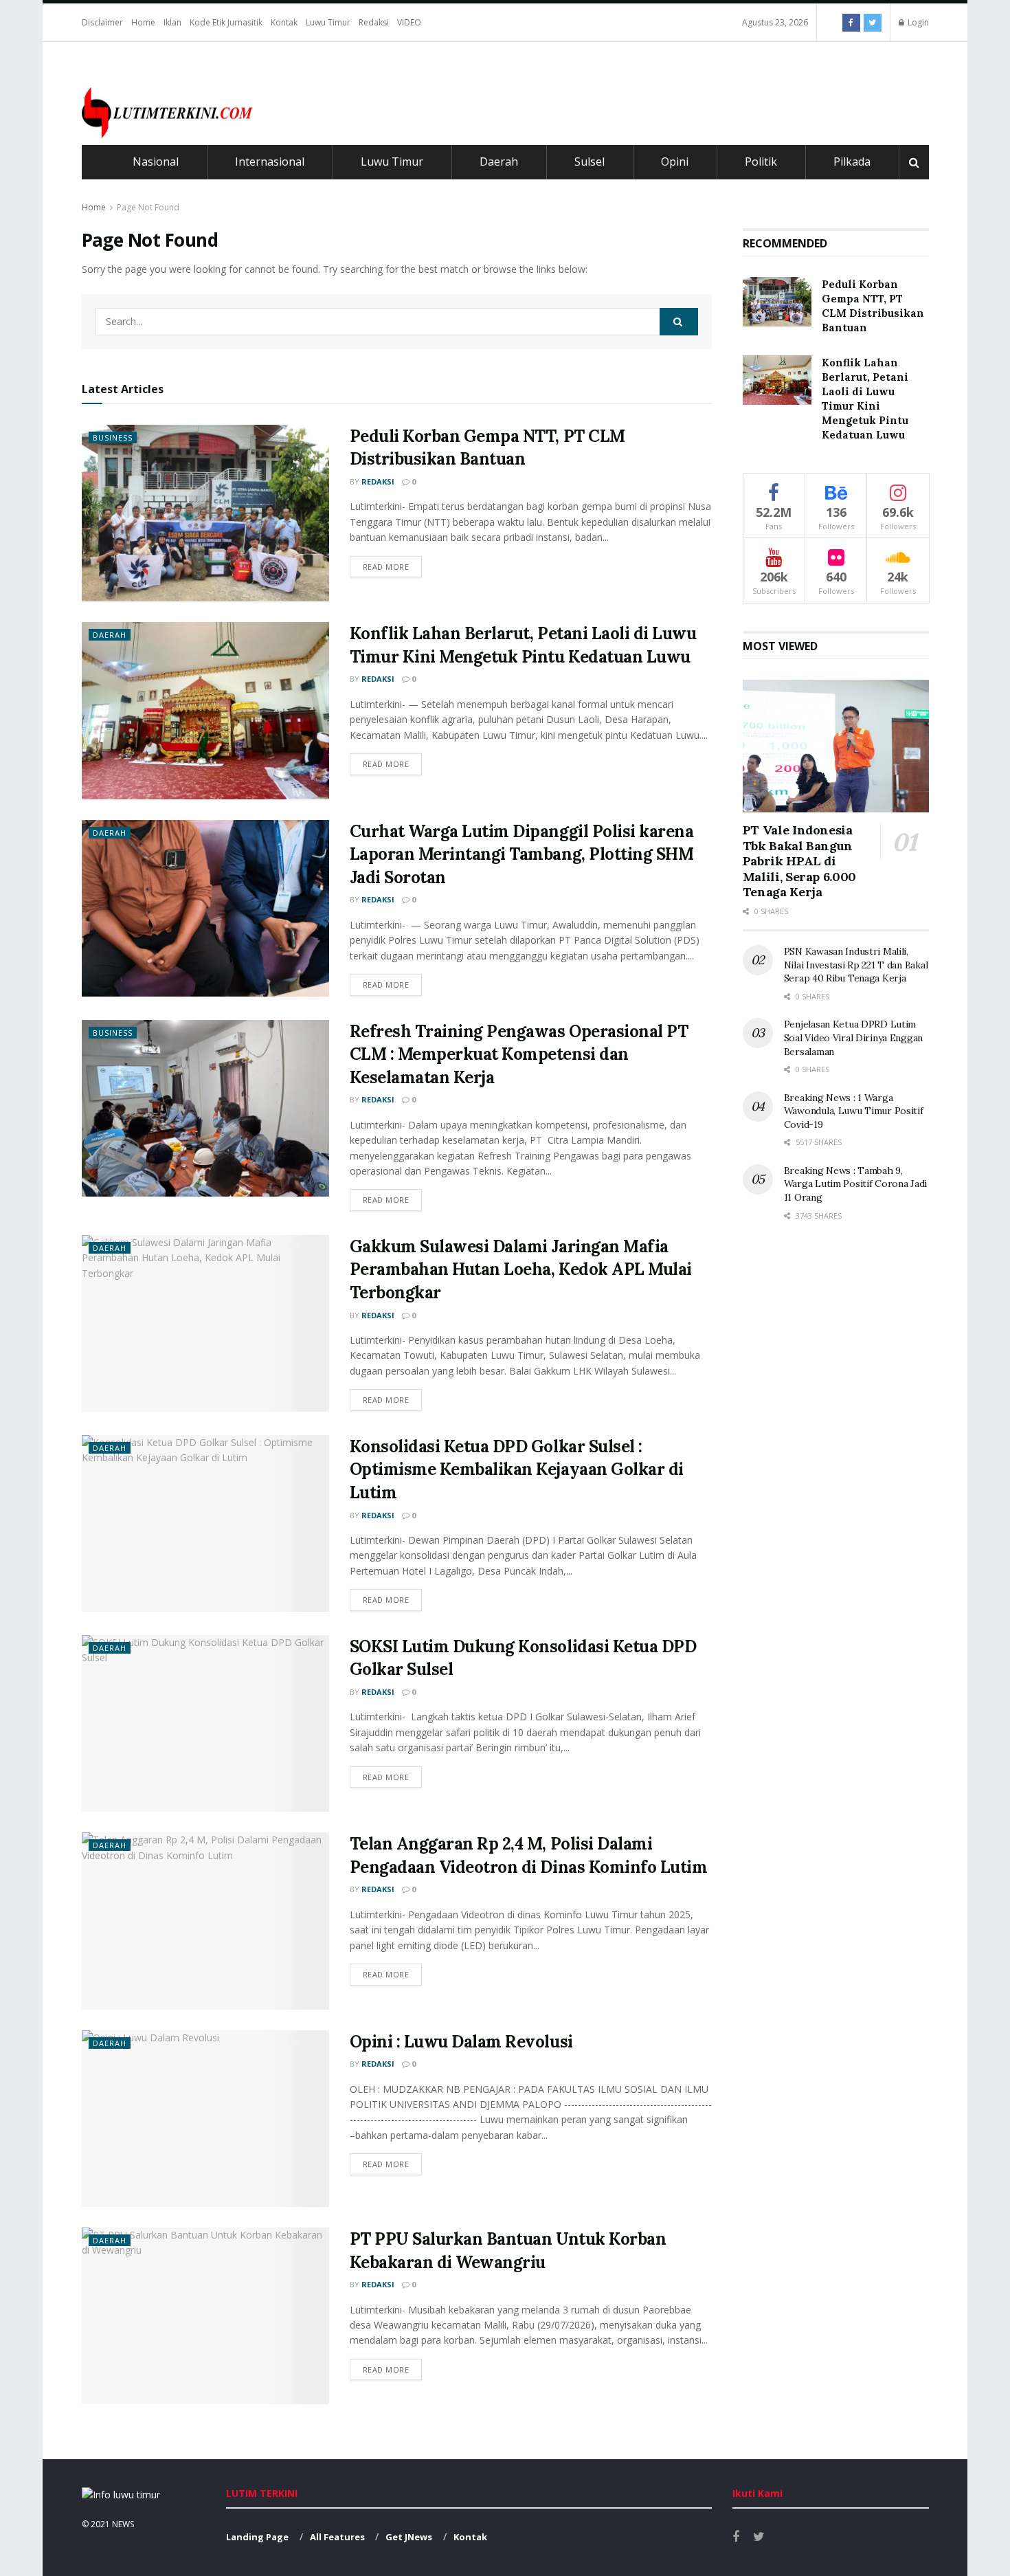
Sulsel (590, 162)
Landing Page (257, 2537)
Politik (761, 162)
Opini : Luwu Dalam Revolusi (461, 2042)
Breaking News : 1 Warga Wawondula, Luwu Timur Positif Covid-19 (854, 1111)
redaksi (378, 481)
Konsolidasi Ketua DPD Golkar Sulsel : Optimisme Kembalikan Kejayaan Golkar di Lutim (517, 1469)
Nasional (156, 162)
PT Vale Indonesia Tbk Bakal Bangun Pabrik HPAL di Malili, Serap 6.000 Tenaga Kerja (799, 861)
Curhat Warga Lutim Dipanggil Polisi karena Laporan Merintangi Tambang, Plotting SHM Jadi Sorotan (522, 854)
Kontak (284, 22)
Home (143, 22)
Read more (386, 567)
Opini (675, 162)
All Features (337, 2537)
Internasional (270, 162)
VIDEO (409, 22)
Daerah (499, 162)
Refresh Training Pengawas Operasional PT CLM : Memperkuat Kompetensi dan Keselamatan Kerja (519, 1054)
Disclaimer (102, 22)
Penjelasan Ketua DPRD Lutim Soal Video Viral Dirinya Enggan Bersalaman (853, 1037)
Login (917, 22)
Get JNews (409, 2537)
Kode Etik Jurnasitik (226, 22)
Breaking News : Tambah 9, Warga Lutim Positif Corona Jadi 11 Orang (855, 1184)
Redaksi (374, 22)
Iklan (172, 22)
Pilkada (852, 162)
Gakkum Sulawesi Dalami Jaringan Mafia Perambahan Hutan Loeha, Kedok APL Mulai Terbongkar (521, 1269)
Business (113, 437)
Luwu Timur (328, 22)
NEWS (123, 2524)
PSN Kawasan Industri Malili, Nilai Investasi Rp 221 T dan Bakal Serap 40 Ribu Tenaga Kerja (856, 965)
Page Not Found (148, 207)
